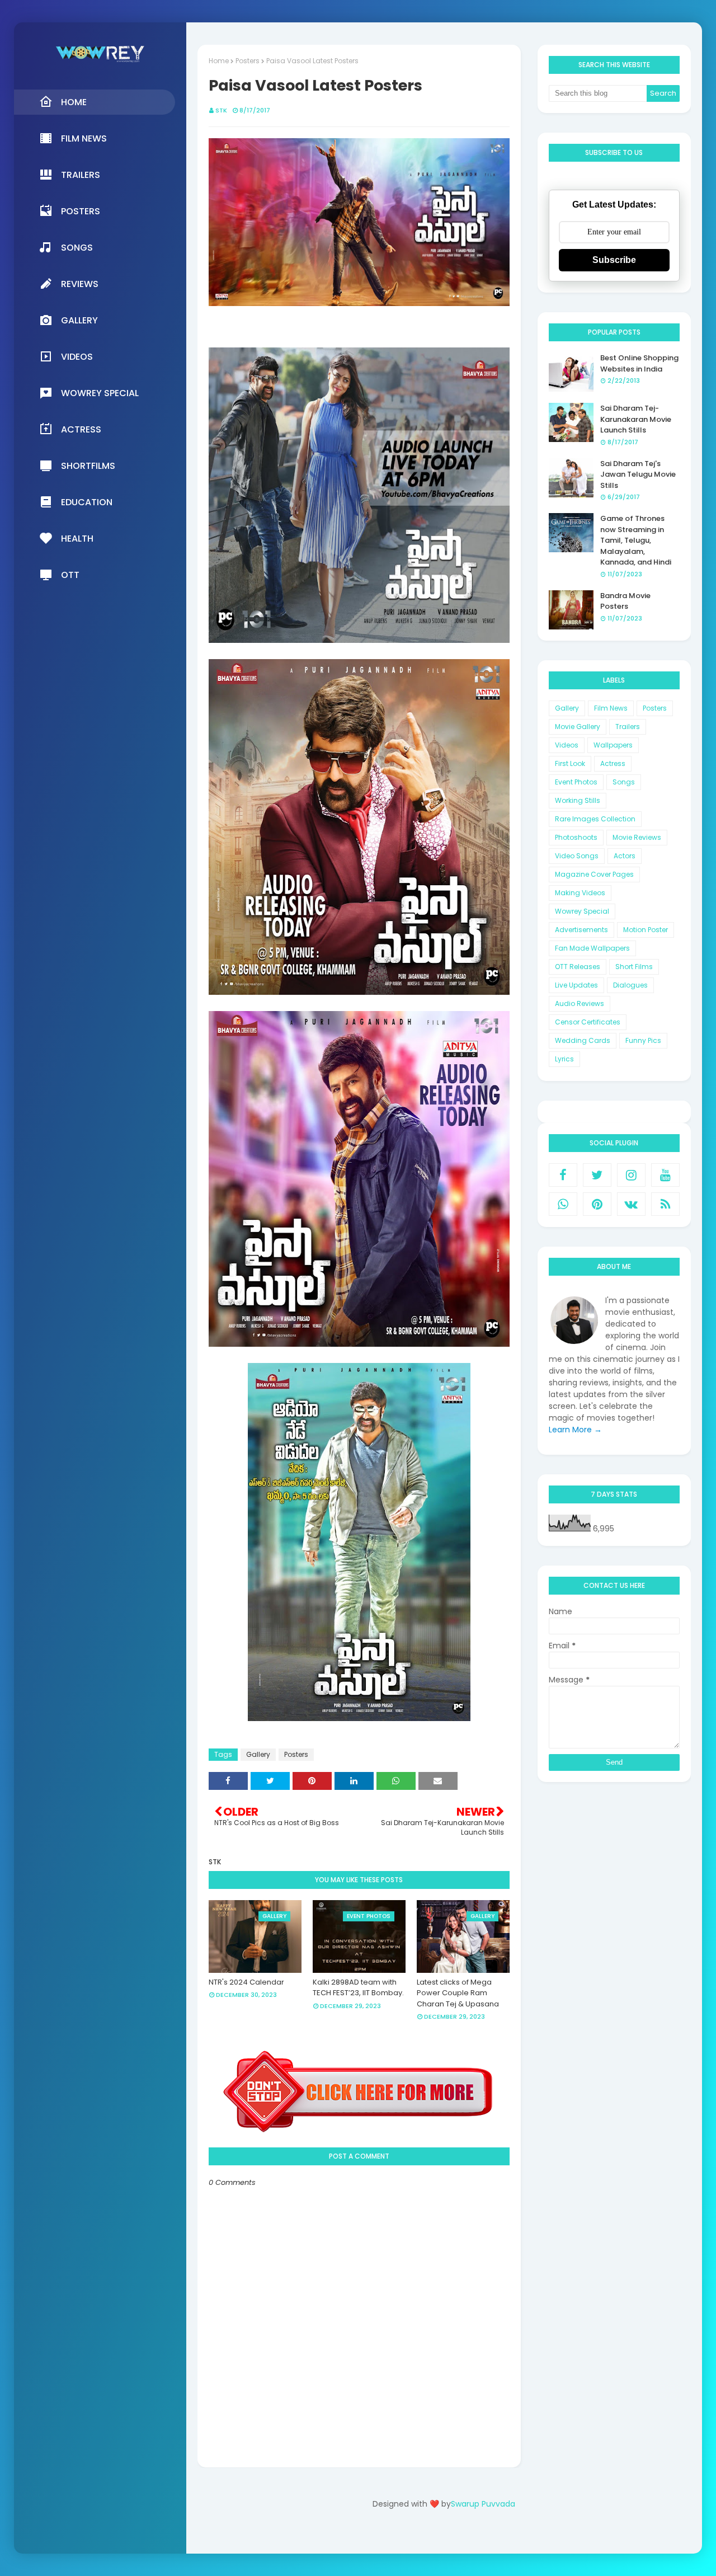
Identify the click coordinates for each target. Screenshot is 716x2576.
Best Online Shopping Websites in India (639, 363)
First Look (570, 763)
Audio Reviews (580, 1003)
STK (221, 110)
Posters (248, 61)
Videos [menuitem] (77, 357)
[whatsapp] (563, 1204)
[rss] (665, 1204)
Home (219, 61)
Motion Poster (646, 930)
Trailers (628, 727)
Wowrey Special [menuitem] (100, 393)
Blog (467, 2535)
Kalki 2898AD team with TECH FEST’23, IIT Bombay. (358, 1988)
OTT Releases (578, 967)
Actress (613, 763)
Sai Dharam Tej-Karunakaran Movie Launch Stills (636, 419)
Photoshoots (576, 837)
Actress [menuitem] (81, 429)
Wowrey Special (582, 911)
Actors (625, 856)
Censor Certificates (588, 1022)
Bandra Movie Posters (625, 601)
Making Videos (580, 893)
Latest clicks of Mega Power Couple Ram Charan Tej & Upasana (458, 1993)
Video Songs (577, 856)
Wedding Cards (583, 1040)
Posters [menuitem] (81, 211)
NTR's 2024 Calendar (246, 1982)
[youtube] (665, 1175)
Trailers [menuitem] (81, 175)
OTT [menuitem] (70, 575)
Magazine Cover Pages (594, 874)
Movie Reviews (637, 837)
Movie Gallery (578, 727)
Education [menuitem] (87, 502)
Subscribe (614, 260)
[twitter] (597, 1175)
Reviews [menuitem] (80, 284)
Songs (624, 782)
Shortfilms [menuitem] (88, 466)
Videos (567, 745)
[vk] (631, 1204)
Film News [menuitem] (84, 138)
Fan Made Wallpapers (592, 948)
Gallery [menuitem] (79, 320)
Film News (611, 708)
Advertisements (581, 930)
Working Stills (578, 800)
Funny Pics (643, 1040)
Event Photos (576, 782)
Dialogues (630, 985)
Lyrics (564, 1059)
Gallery (258, 1754)
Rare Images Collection (595, 819)
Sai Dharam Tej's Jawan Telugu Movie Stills (638, 474)
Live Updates (576, 985)
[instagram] (631, 1175)
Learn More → (575, 1430)
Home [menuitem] (74, 102)
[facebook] (563, 1175)
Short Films (634, 967)
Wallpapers (613, 745)
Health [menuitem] (77, 539)
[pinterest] (597, 1204)
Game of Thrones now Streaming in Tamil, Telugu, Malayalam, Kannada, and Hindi (636, 540)
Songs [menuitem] (77, 248)
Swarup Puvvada (483, 2504)
